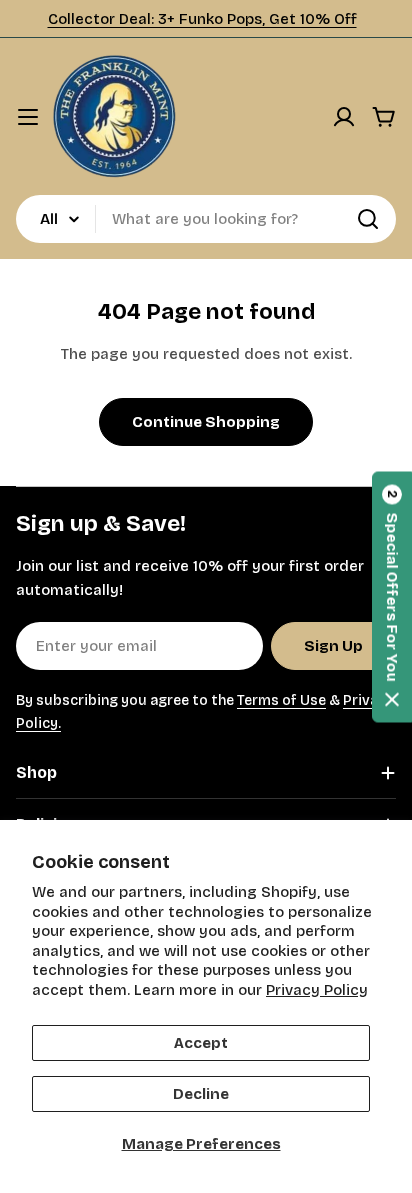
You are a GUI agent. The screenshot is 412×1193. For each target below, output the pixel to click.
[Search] (368, 219)
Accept (201, 1043)
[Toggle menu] (28, 117)
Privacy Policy (317, 990)
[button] (392, 596)
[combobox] (206, 219)
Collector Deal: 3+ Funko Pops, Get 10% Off (202, 19)
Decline (201, 1094)
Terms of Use (281, 700)
